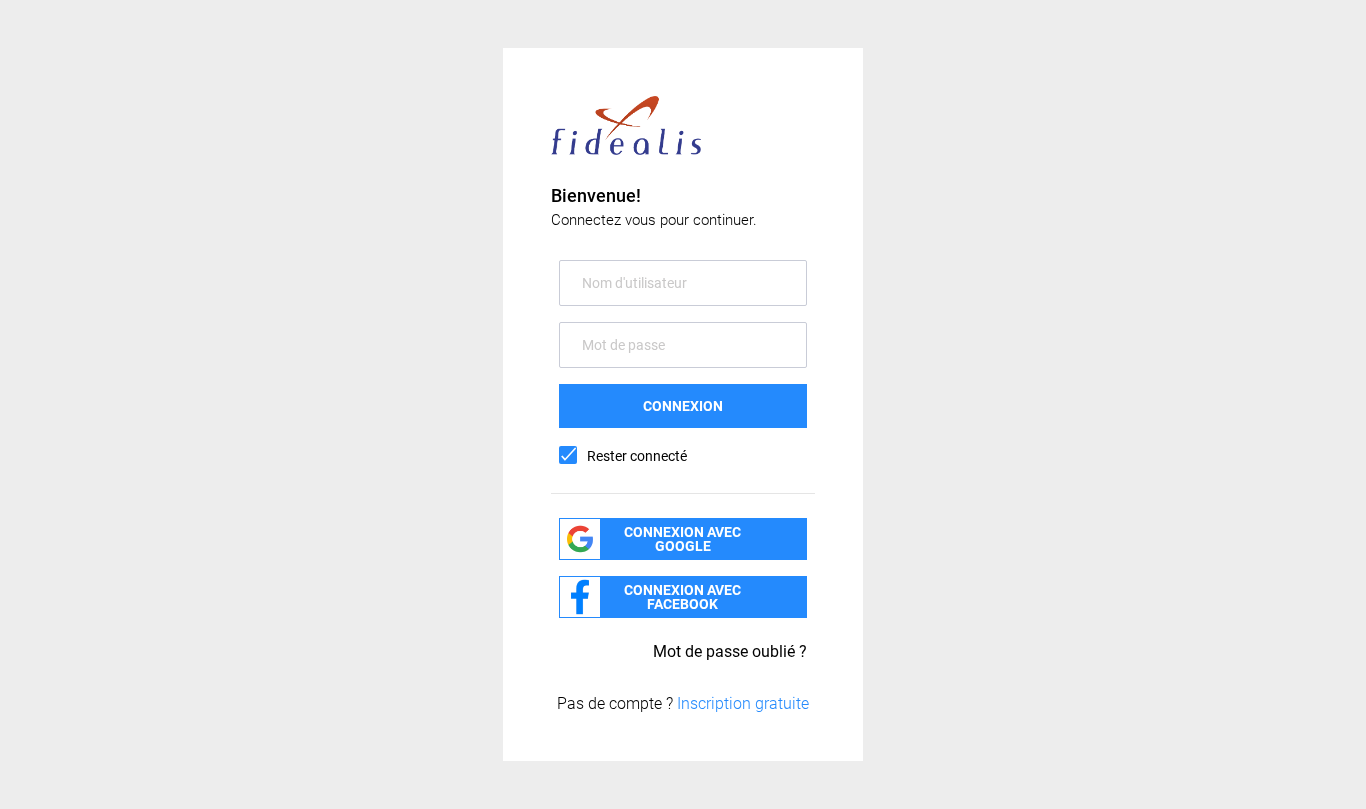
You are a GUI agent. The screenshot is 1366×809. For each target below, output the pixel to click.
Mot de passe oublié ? (730, 651)
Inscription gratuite (743, 703)
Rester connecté (637, 456)
